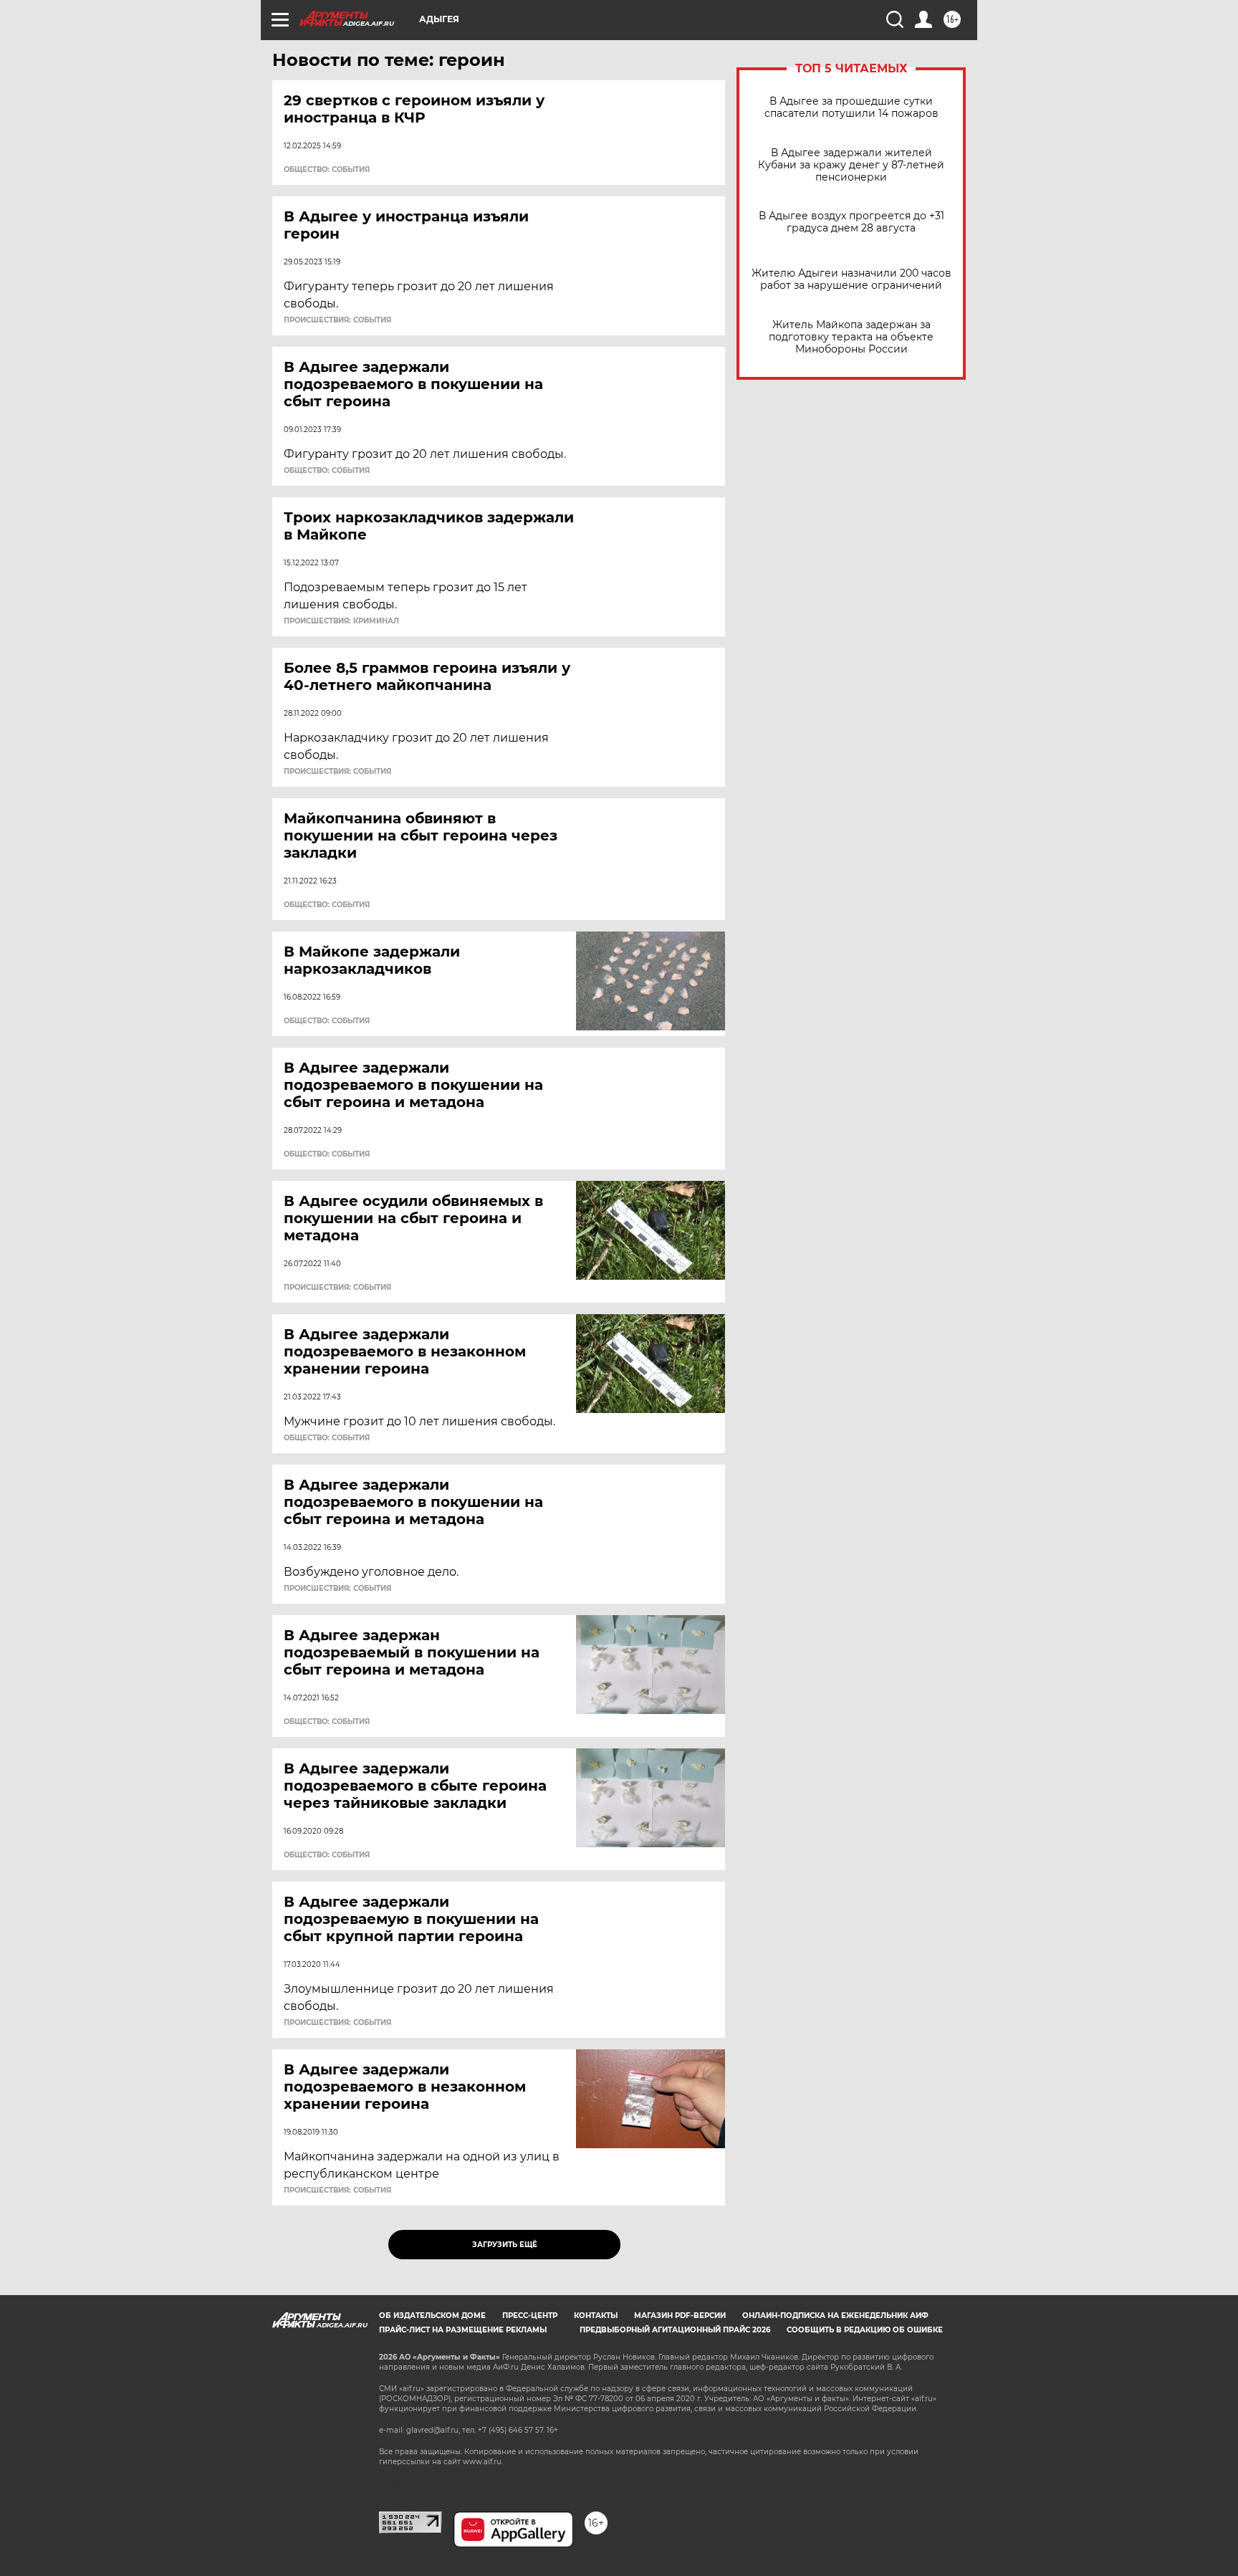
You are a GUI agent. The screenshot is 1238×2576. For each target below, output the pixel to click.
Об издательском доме (432, 2316)
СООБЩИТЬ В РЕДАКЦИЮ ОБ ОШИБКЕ (865, 2330)
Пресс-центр (530, 2316)
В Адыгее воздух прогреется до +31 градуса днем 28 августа (851, 222)
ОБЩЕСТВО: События (327, 170)
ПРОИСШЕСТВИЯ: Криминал (341, 621)
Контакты (596, 2316)
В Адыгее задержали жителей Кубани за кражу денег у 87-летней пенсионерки (851, 165)
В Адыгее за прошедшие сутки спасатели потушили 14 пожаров (851, 107)
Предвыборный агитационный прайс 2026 (675, 2330)
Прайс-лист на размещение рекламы (463, 2330)
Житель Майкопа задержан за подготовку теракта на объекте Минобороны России (851, 337)
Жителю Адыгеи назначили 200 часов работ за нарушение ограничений (851, 279)
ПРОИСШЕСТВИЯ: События (337, 320)
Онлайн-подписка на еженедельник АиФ (835, 2316)
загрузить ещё (505, 2245)
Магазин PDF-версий (680, 2316)
